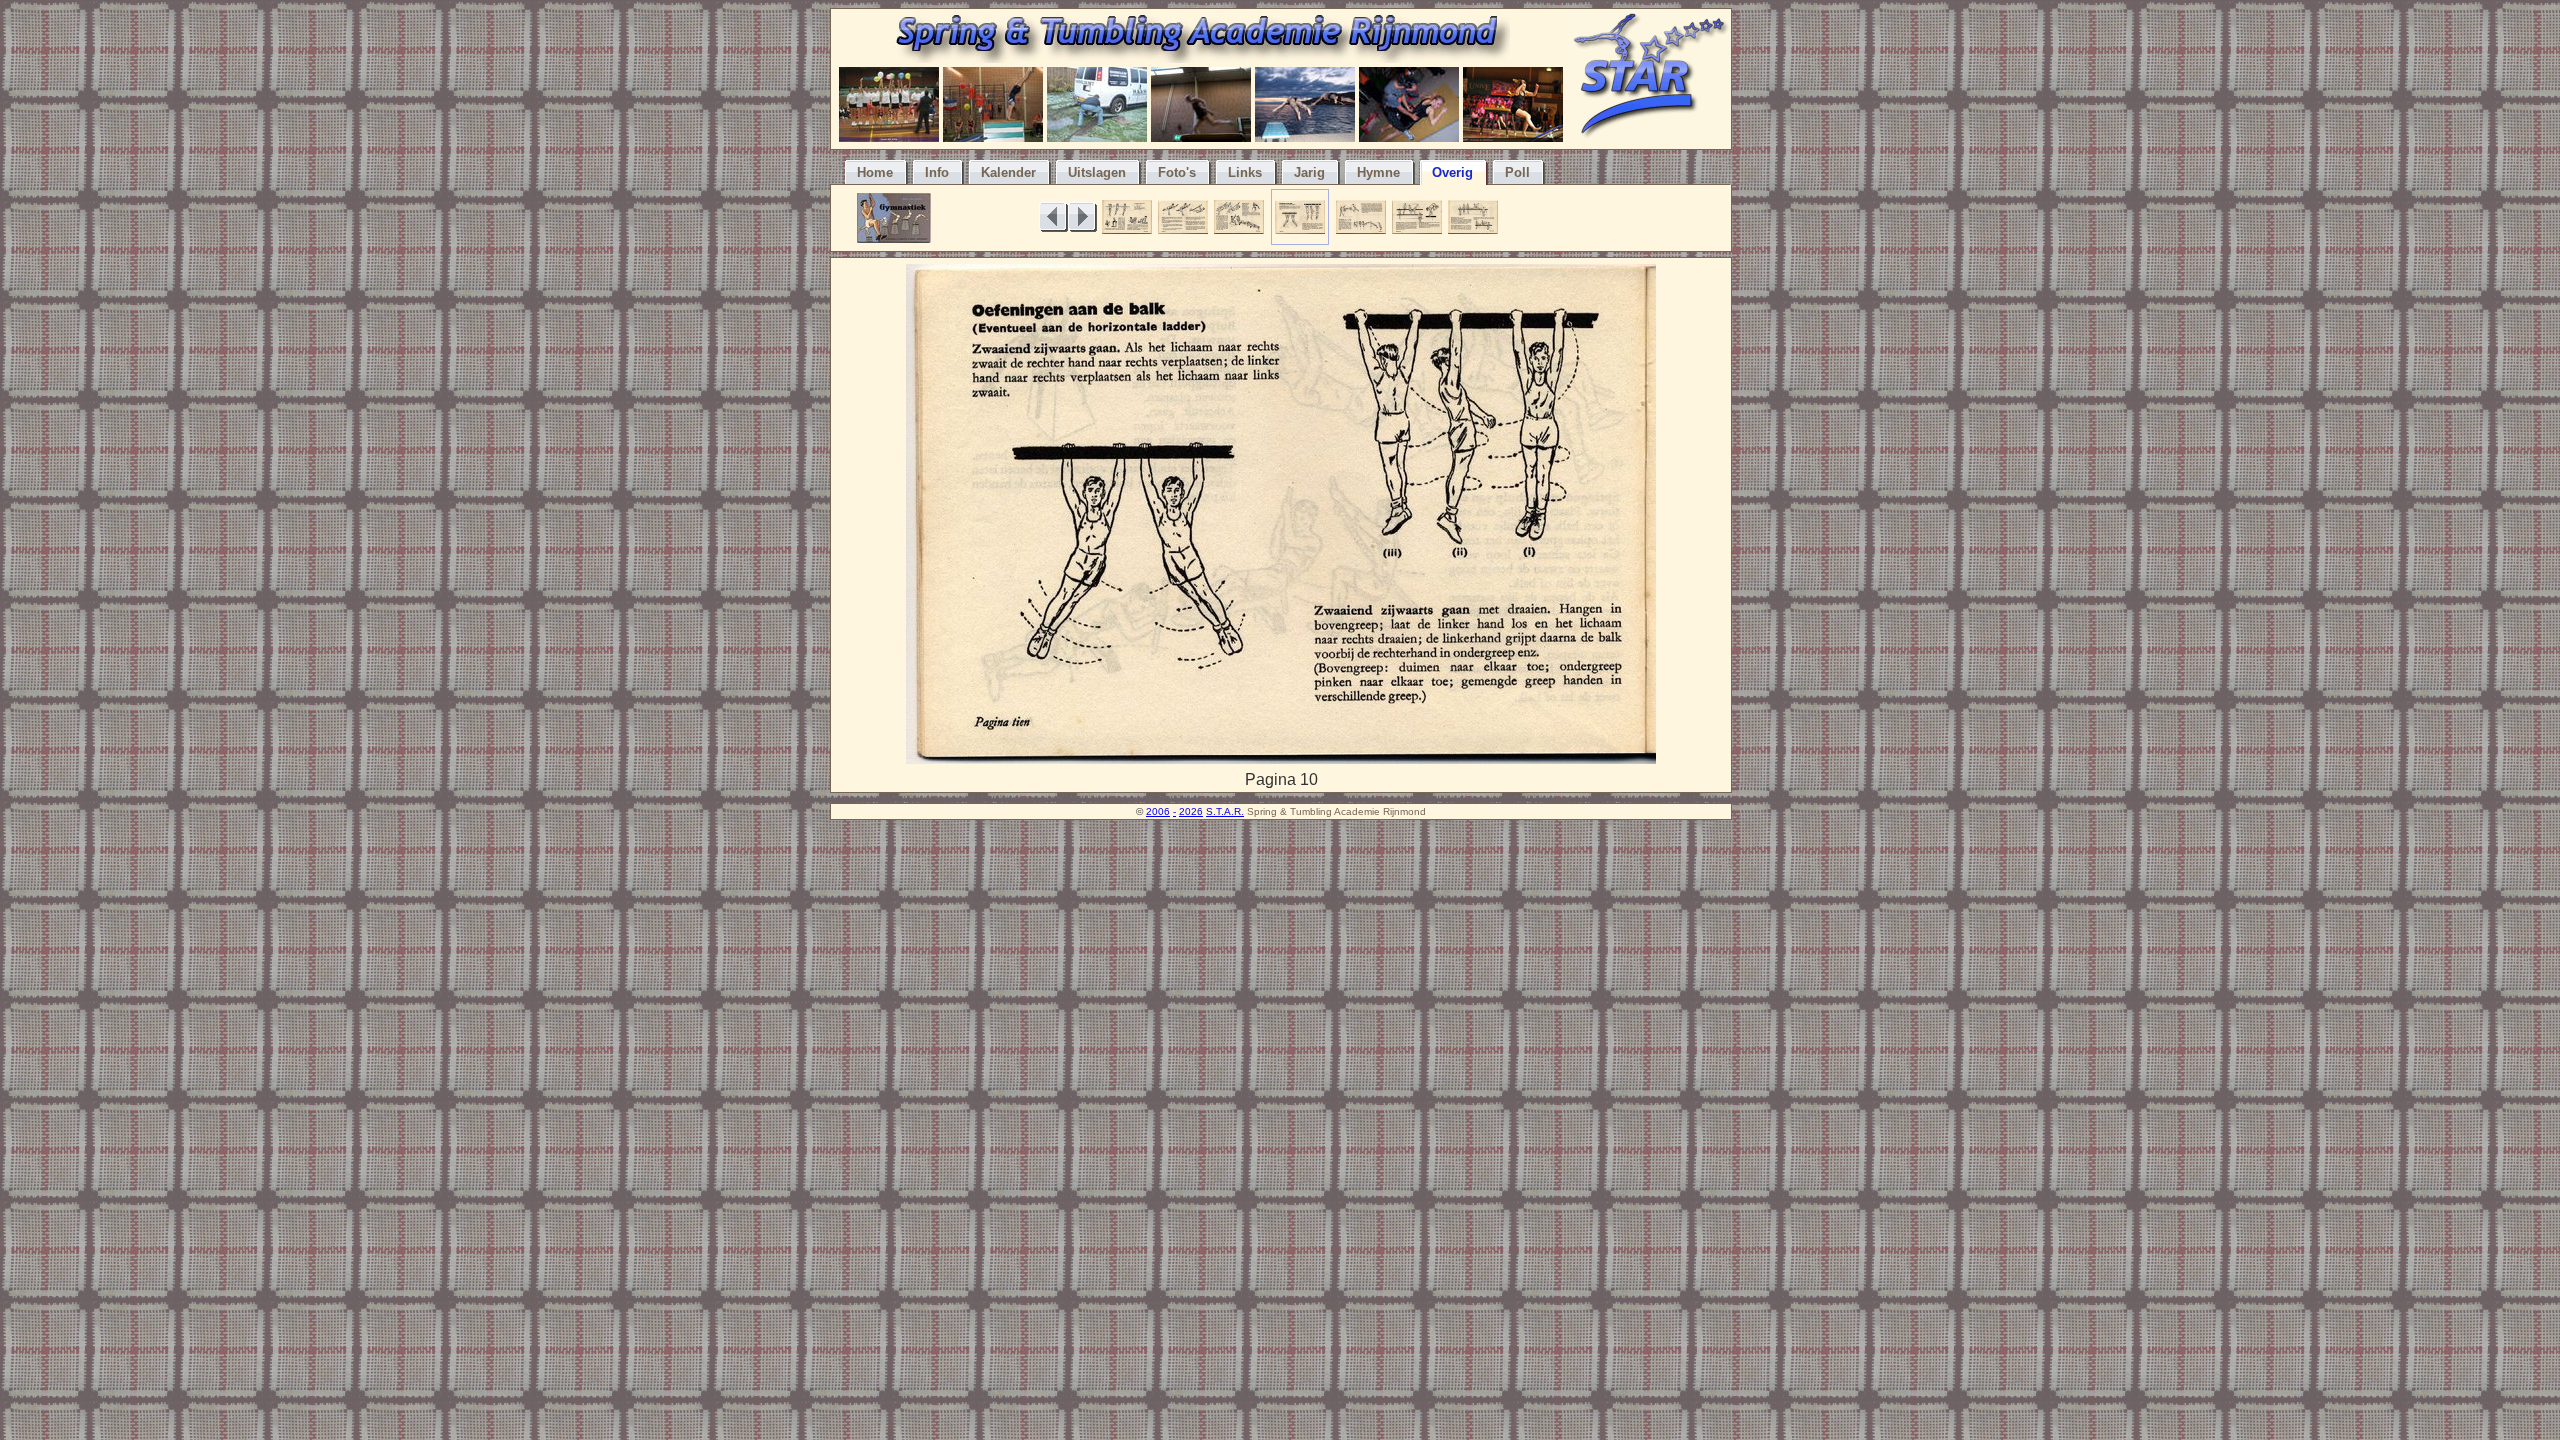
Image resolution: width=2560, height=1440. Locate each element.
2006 (1158, 811)
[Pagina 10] (1281, 758)
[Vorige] (1053, 217)
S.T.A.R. (1225, 811)
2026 (1191, 811)
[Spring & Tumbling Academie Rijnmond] (1200, 57)
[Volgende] (1082, 217)
